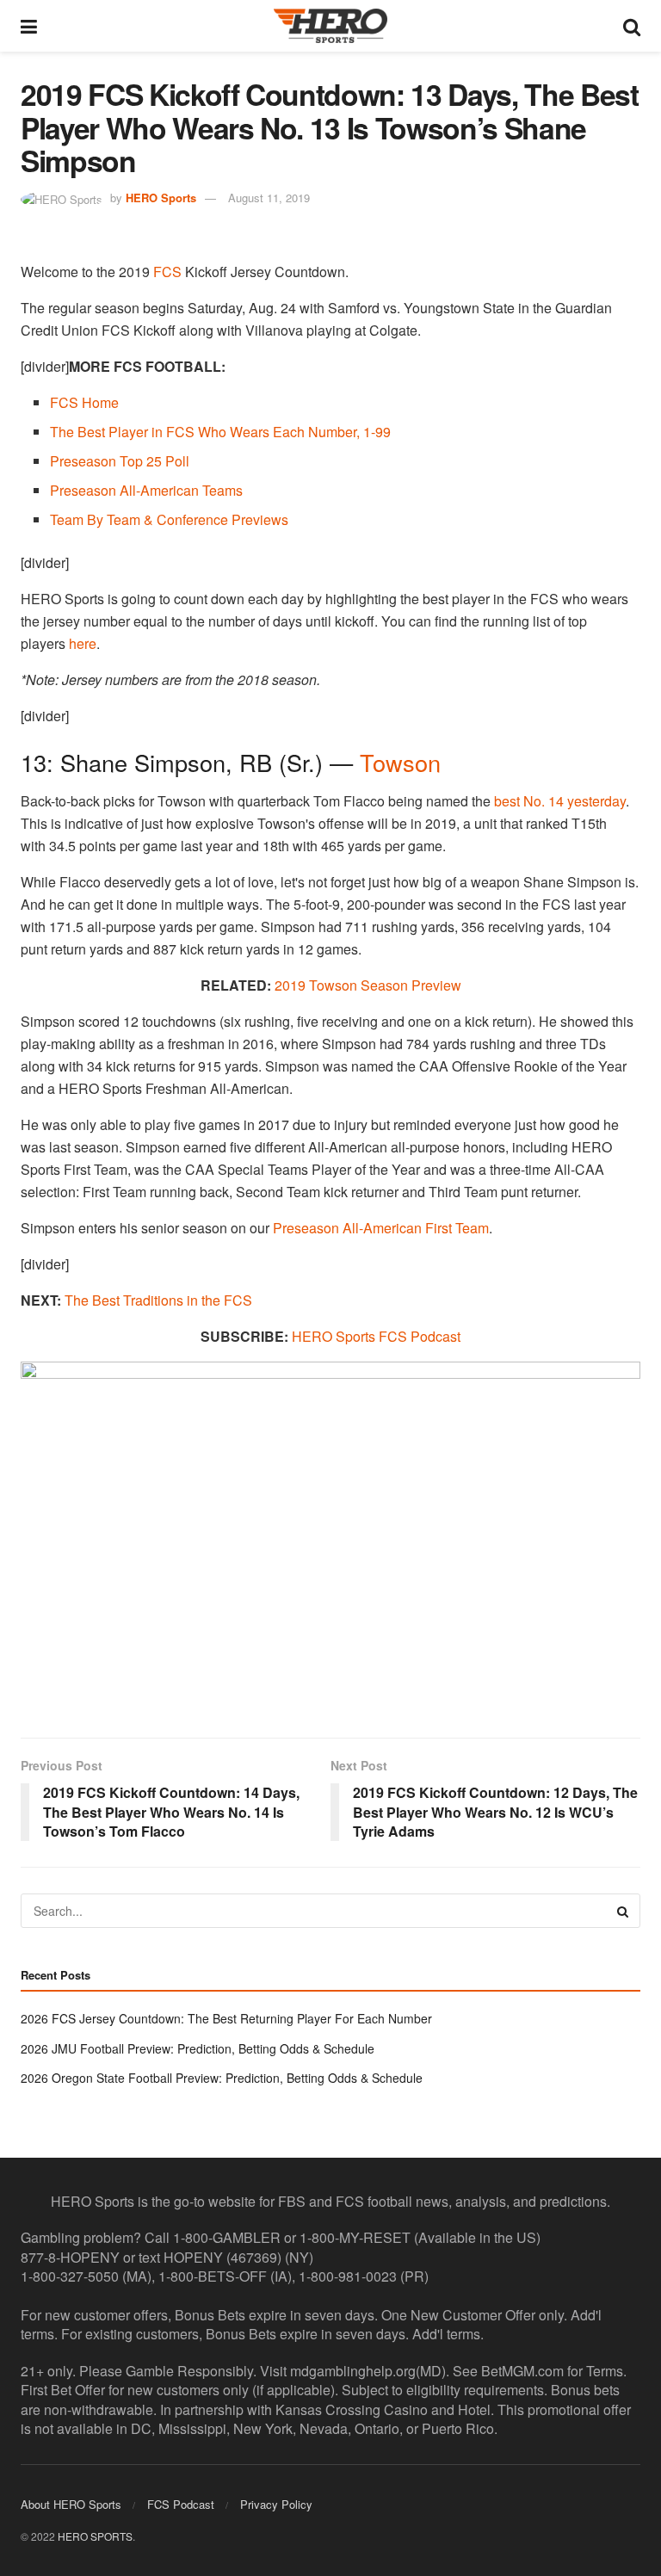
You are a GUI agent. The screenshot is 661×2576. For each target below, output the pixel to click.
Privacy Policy (276, 2504)
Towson (400, 762)
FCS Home (84, 402)
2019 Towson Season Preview (368, 985)
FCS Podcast (181, 2504)
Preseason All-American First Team (381, 1228)
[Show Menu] (29, 26)
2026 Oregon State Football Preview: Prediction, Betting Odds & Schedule (222, 2078)
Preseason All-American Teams (146, 490)
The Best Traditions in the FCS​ (158, 1300)
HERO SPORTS (95, 2536)
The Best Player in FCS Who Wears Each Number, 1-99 (220, 432)
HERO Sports (161, 198)
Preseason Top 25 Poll (120, 461)
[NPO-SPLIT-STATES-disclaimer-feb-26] (330, 1535)
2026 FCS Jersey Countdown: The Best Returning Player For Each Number (226, 2018)
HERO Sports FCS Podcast (376, 1336)
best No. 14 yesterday (560, 801)
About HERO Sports (71, 2504)
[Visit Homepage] (330, 26)
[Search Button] (632, 26)
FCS (167, 272)
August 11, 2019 (269, 198)
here (83, 643)
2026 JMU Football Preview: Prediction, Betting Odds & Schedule (198, 2048)
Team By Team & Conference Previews (169, 519)
